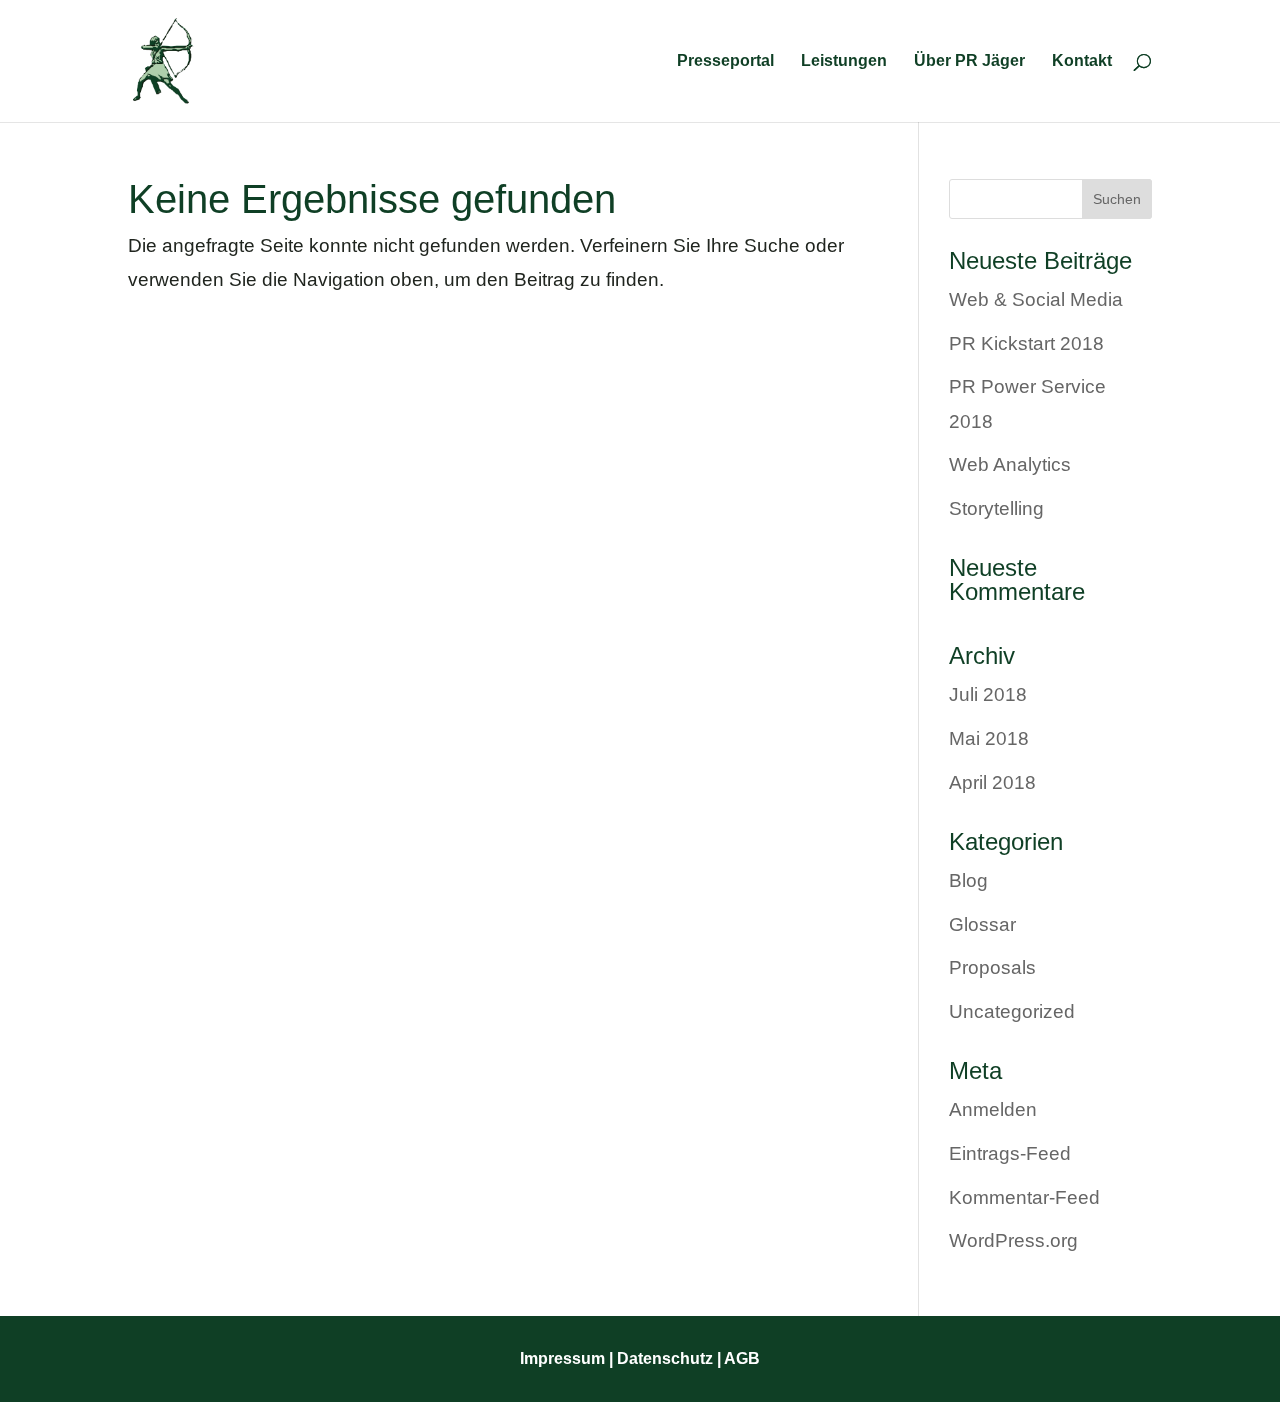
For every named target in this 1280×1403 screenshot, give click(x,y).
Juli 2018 (988, 694)
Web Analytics (1010, 464)
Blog (968, 880)
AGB (742, 1358)
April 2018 (992, 782)
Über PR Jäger (969, 61)
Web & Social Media (1036, 299)
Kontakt (1082, 61)
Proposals (992, 967)
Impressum (562, 1358)
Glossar (982, 924)
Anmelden (993, 1109)
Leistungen (844, 61)
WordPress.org (1013, 1240)
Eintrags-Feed (1010, 1153)
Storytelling (996, 508)
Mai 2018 (989, 738)
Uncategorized (1012, 1011)
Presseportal (725, 61)
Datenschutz (663, 1358)
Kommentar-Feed (1024, 1197)
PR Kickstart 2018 (1026, 343)
